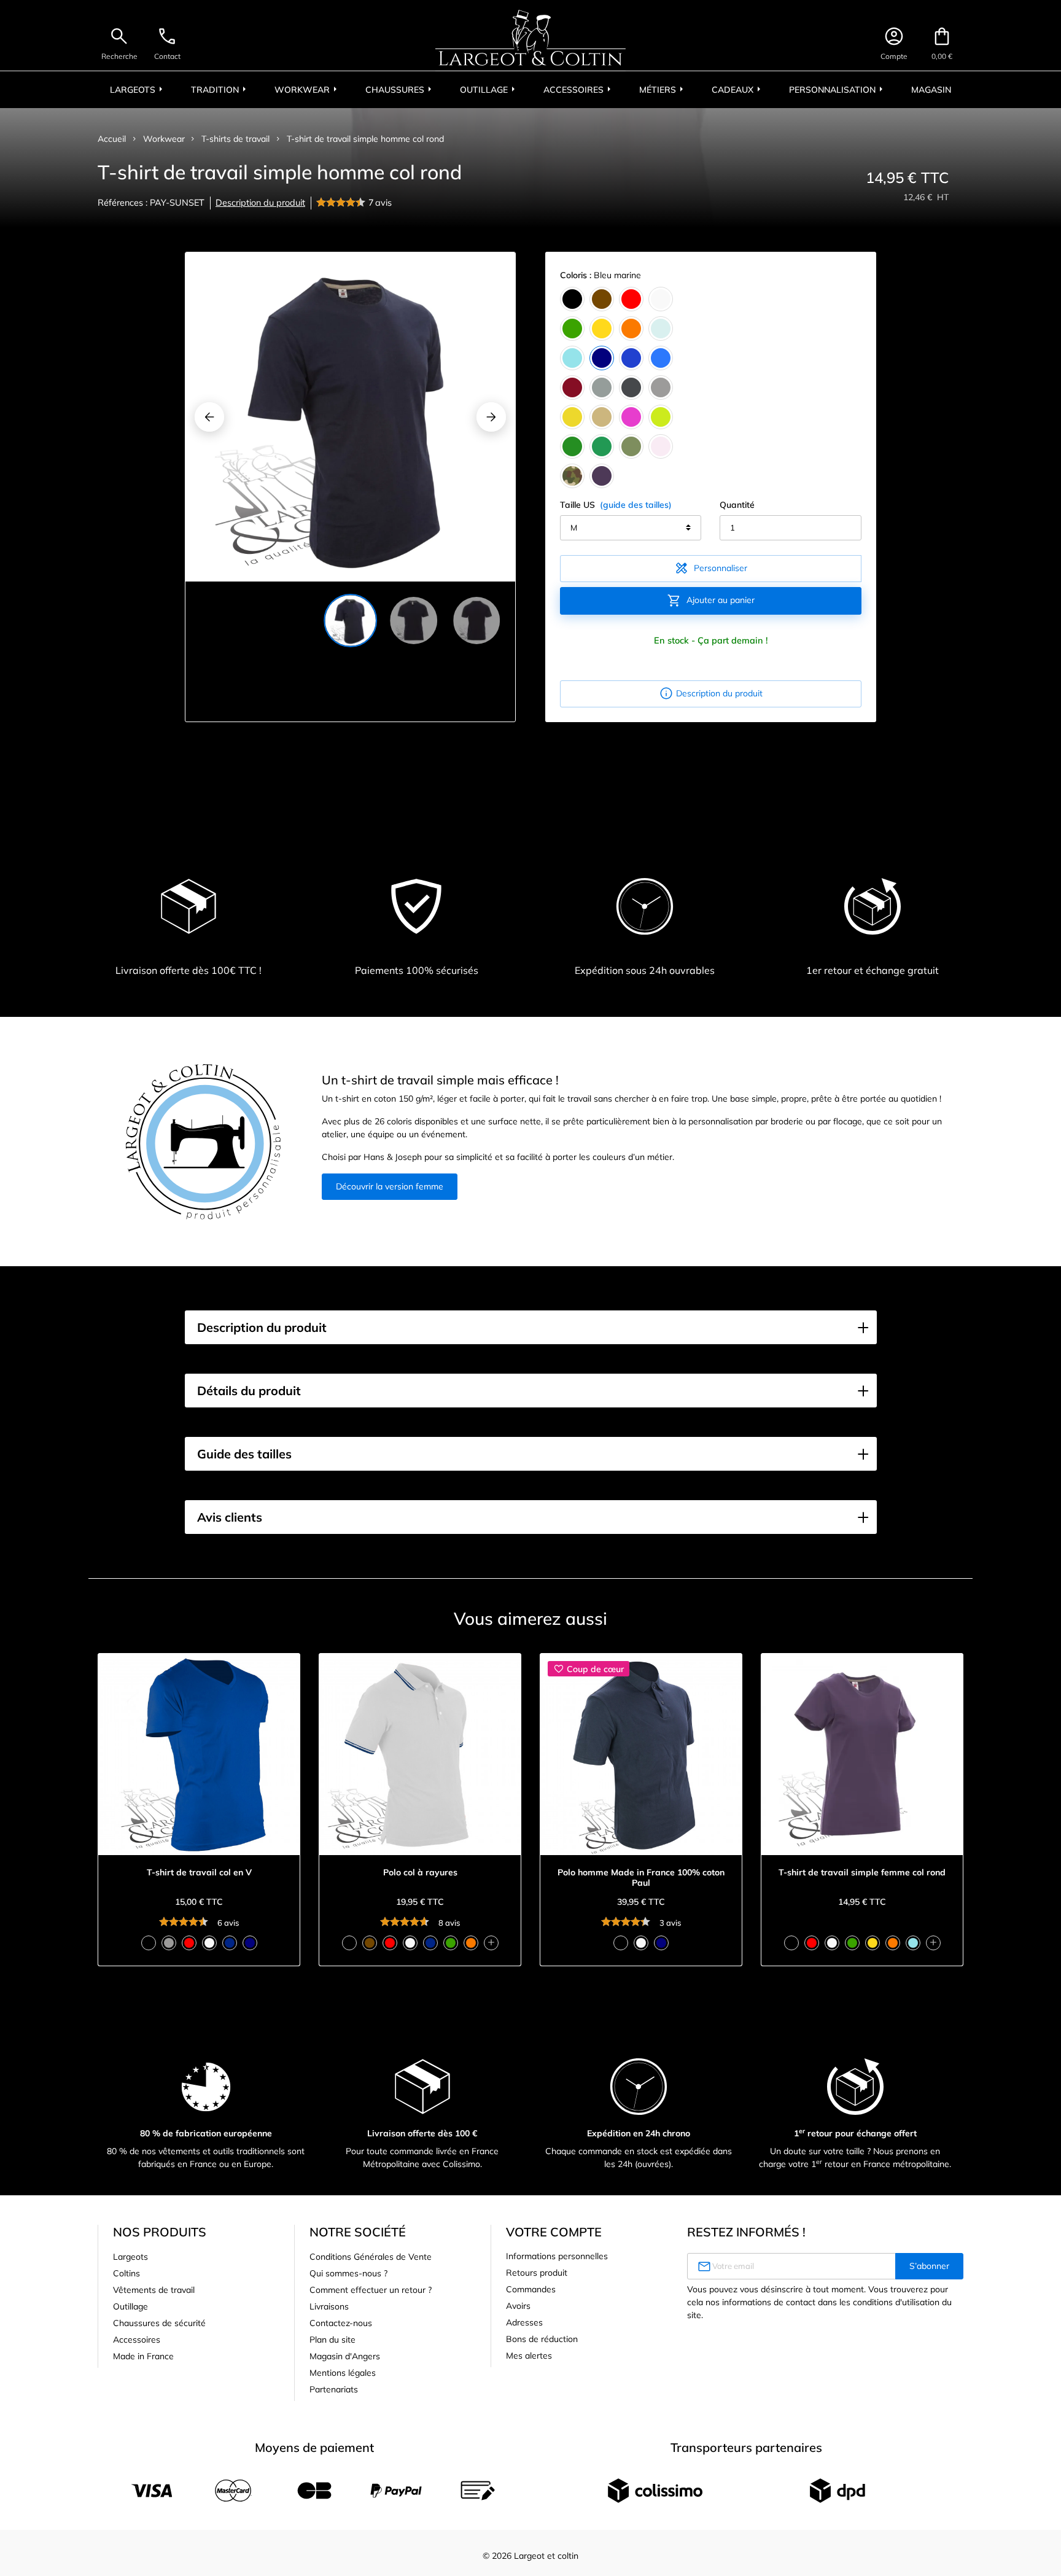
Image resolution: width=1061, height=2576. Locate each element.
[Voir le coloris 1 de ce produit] (149, 1943)
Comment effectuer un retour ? (371, 2290)
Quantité (737, 505)
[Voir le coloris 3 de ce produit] (189, 1943)
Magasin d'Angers (345, 2356)
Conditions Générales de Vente (371, 2257)
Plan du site (332, 2340)
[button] (531, 1328)
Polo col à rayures (420, 1873)
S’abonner (929, 2266)
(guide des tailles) (636, 505)
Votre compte (554, 2232)
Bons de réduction (542, 2339)
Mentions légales (343, 2373)
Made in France (143, 2356)
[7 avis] (342, 203)
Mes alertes (529, 2356)
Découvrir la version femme (390, 1186)
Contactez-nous (341, 2323)
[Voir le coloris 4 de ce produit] (209, 1943)
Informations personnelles (557, 2256)
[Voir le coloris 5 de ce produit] (230, 1943)
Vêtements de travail (154, 2290)
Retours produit (537, 2273)
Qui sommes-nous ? (348, 2273)
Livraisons (329, 2306)
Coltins (126, 2273)
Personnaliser (711, 568)
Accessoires (137, 2340)
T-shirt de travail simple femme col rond (862, 1873)
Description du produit (260, 203)
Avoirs (518, 2306)
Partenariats (334, 2389)
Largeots (130, 2257)
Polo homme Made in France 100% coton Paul (641, 1878)
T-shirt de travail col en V (199, 1873)
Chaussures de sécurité (159, 2323)
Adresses (524, 2322)
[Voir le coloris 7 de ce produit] (471, 1943)
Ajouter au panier (711, 601)
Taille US (616, 505)
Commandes (531, 2289)
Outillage (130, 2306)
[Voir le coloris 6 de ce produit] (250, 1943)
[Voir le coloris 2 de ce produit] (169, 1943)
